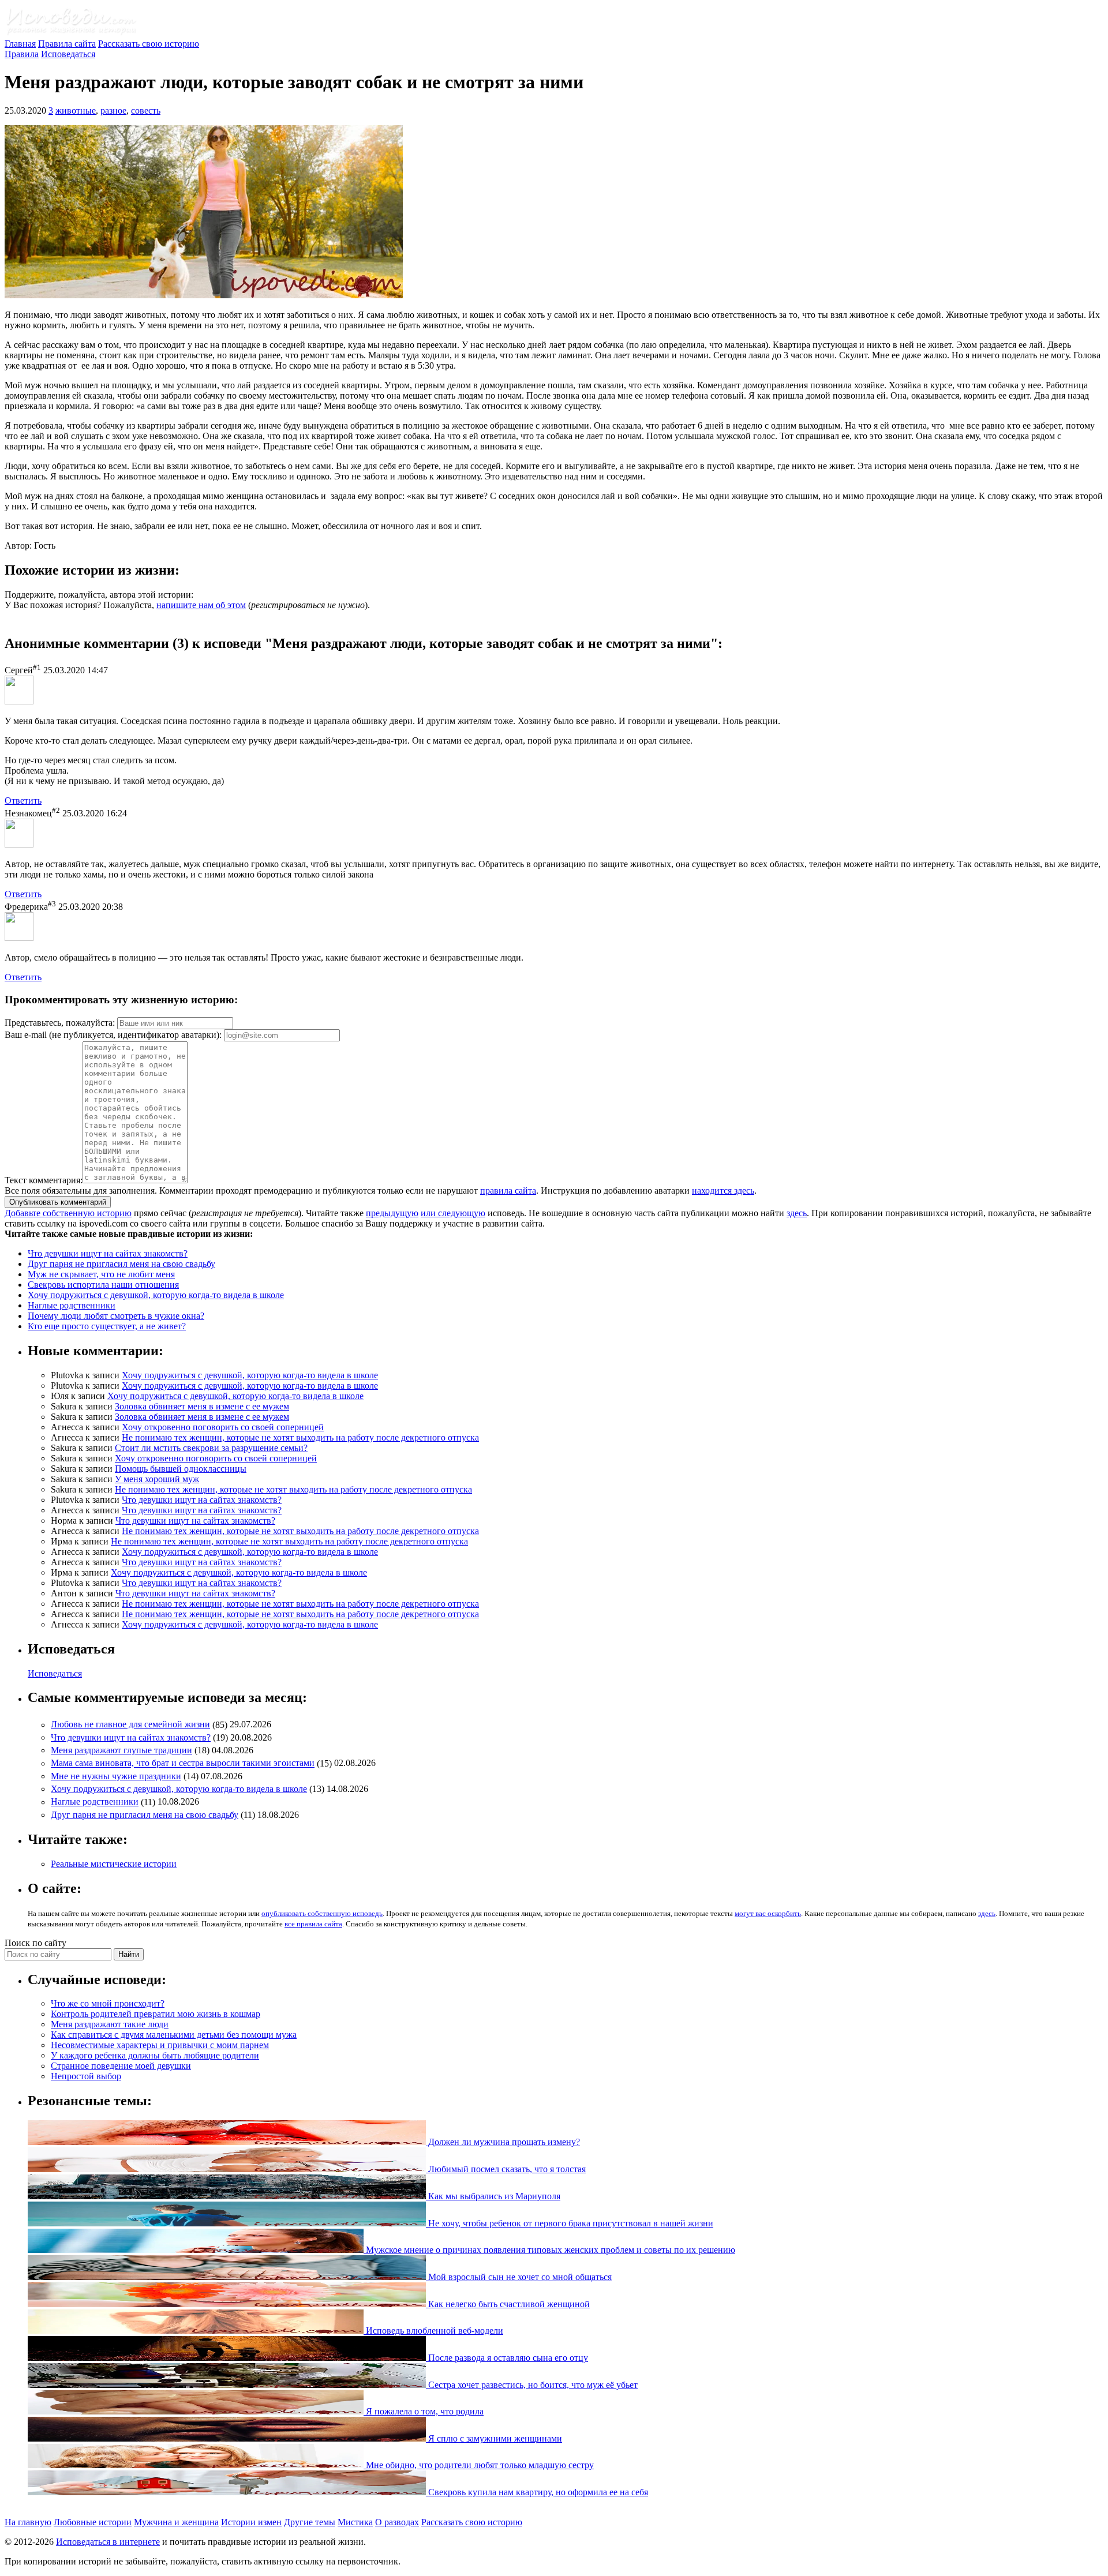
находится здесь (723, 1190)
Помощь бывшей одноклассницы (181, 1469)
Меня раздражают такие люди (110, 2024)
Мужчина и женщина (176, 2522)
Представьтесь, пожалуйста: (61, 1023)
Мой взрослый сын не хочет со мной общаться (519, 2277)
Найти (129, 1954)
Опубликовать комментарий (58, 1202)
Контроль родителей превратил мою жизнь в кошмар (156, 2014)
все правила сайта (313, 1924)
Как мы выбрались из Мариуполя (493, 2196)
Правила (22, 54)
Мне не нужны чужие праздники (116, 1776)
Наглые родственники (72, 1305)
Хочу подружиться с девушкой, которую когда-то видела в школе (156, 1295)
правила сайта (508, 1190)
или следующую (453, 1213)
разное (113, 110)
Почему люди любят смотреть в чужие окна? (116, 1316)
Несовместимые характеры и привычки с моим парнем (160, 2045)
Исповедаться (68, 54)
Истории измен (251, 2522)
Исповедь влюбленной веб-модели (433, 2331)
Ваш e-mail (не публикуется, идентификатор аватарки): (113, 1035)
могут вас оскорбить (768, 1913)
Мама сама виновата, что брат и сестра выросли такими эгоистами (183, 1763)
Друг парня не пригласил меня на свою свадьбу (121, 1264)
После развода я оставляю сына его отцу (507, 2358)
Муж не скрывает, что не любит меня (101, 1274)
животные (76, 110)
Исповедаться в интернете (108, 2542)
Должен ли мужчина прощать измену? (503, 2142)
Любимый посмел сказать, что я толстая (506, 2169)
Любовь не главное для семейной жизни (130, 1725)
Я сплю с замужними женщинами (494, 2438)
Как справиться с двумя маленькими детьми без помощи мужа (174, 2035)
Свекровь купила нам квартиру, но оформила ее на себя (537, 2492)
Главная (20, 44)
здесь (797, 1213)
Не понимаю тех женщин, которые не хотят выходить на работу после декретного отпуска (300, 1437)
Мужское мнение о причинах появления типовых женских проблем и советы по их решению (549, 2250)
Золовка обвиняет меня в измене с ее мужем (202, 1406)
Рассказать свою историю (149, 44)
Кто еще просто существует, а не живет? (107, 1326)
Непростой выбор (86, 2076)
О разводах (397, 2522)
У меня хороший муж (157, 1479)
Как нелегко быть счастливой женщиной (508, 2304)
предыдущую (392, 1213)
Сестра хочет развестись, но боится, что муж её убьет (532, 2385)
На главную (28, 2522)
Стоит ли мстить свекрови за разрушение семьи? (211, 1448)
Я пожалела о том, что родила (424, 2411)
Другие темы (310, 2522)
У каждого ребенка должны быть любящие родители (155, 2055)
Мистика (355, 2522)
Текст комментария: (44, 1180)
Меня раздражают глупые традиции (121, 1750)
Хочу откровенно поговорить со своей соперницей (223, 1427)
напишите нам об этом (201, 605)
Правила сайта (67, 44)
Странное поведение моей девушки (121, 2066)
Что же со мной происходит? (108, 2003)
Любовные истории (93, 2522)
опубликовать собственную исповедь (322, 1913)
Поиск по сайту (35, 1943)
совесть (146, 110)
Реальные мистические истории (114, 1864)
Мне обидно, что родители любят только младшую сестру (479, 2465)
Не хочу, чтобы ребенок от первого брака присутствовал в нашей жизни (570, 2223)
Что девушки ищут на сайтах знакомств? (108, 1253)
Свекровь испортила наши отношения (103, 1285)
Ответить (23, 800)
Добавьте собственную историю (68, 1213)
